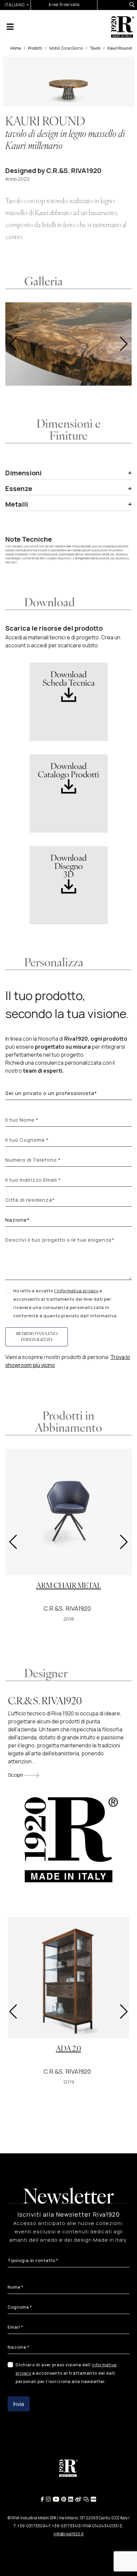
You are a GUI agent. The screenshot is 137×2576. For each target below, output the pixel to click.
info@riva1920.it (68, 2534)
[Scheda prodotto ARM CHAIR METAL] (68, 1512)
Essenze (19, 489)
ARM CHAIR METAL (69, 1586)
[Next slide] (124, 344)
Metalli (17, 504)
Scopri (16, 1775)
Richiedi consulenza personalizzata (37, 1337)
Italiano (15, 5)
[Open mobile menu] (10, 27)
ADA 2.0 (68, 2049)
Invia (19, 2404)
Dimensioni (23, 473)
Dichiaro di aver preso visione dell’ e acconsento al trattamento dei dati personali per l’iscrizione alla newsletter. (66, 2373)
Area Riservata (64, 4)
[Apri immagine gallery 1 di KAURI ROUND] (68, 344)
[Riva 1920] (123, 26)
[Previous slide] (13, 344)
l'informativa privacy (76, 1291)
